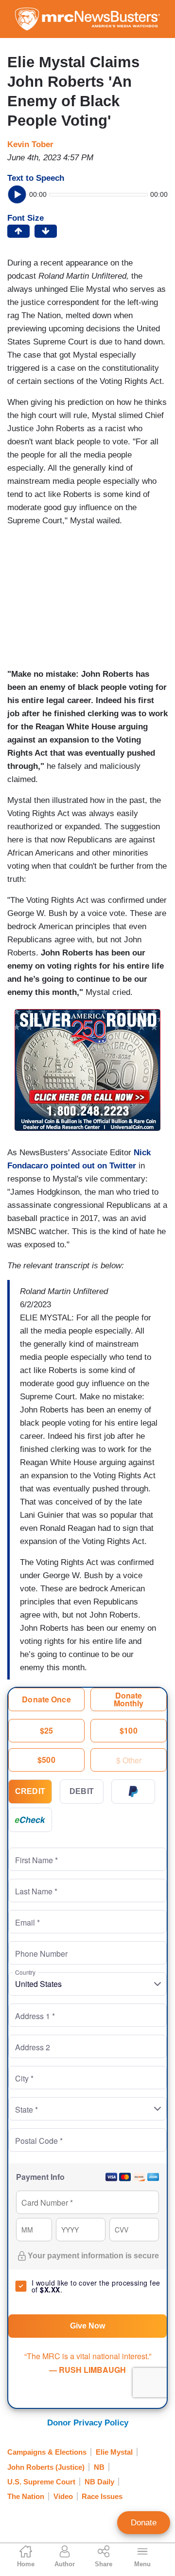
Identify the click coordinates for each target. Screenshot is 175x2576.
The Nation (26, 2496)
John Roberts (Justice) (46, 2467)
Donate (144, 2523)
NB (99, 2467)
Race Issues (102, 2496)
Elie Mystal (114, 2452)
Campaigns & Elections (47, 2452)
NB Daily (99, 2482)
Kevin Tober (30, 144)
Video (63, 2496)
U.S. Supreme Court (41, 2482)
